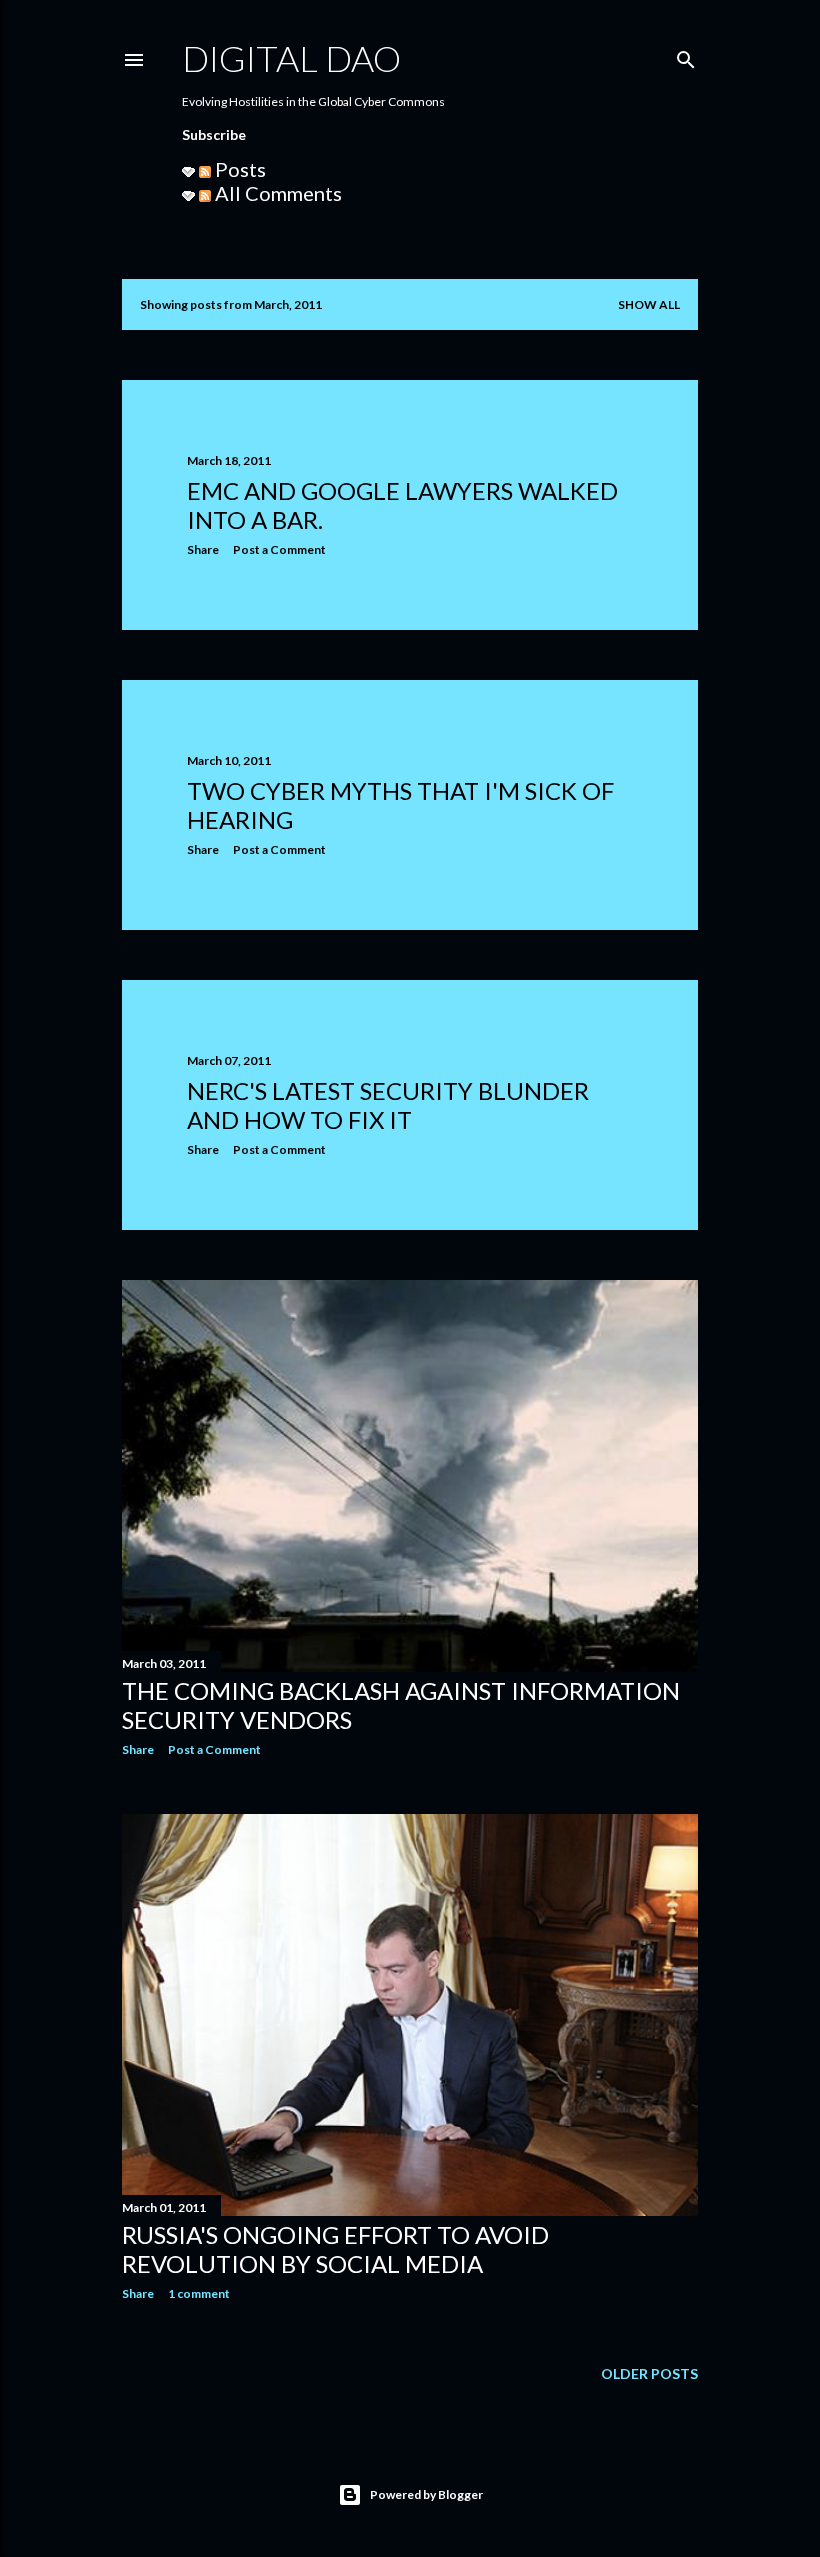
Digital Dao (291, 58)
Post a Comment (279, 549)
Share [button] (203, 549)
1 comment (199, 2293)
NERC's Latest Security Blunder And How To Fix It (388, 1105)
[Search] (686, 55)
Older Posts (649, 2373)
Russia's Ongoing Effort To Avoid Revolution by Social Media (335, 2249)
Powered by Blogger (426, 2494)
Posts (238, 169)
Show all (649, 304)
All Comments (276, 193)
